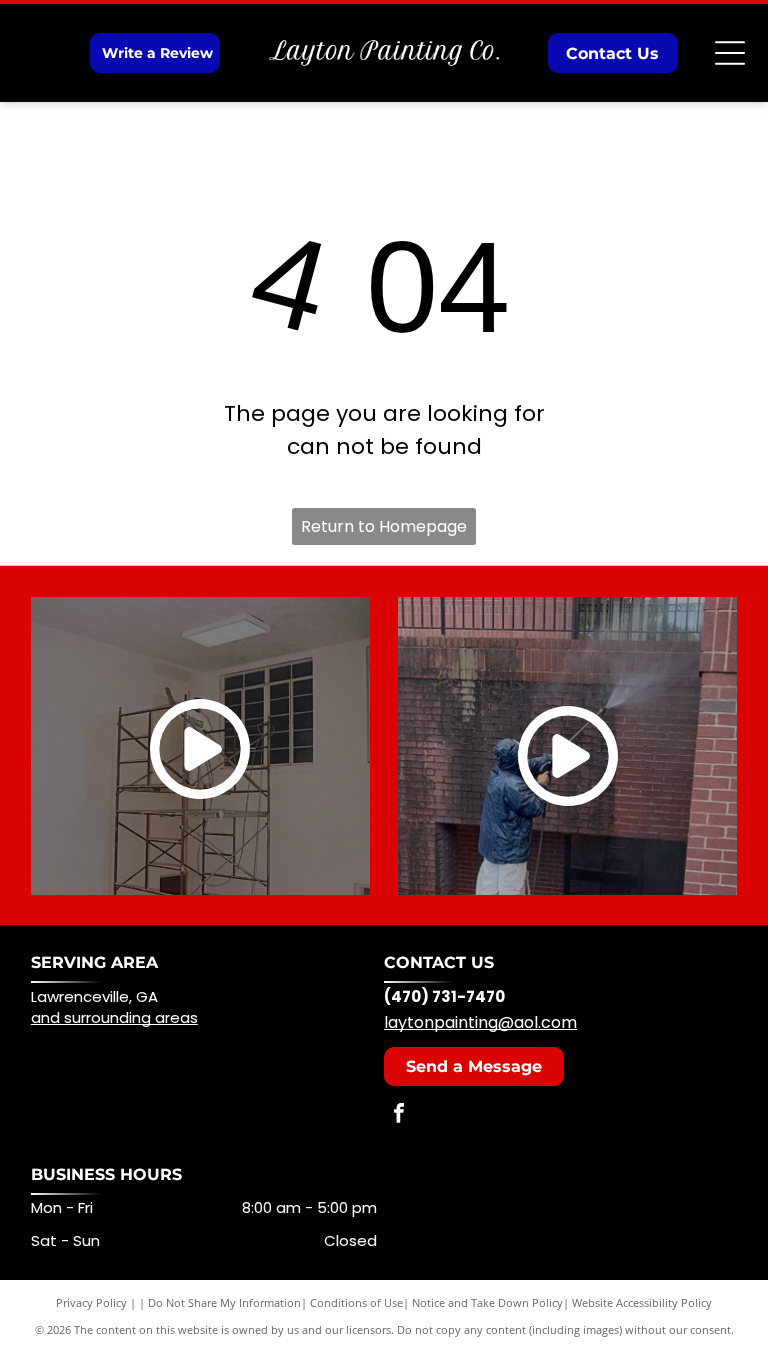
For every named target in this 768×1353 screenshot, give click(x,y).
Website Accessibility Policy (642, 1302)
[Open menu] (730, 53)
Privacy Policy (91, 1302)
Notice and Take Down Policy (487, 1302)
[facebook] (399, 1115)
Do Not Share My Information (224, 1302)
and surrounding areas (114, 1017)
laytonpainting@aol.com (480, 1022)
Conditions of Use (356, 1302)
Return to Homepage (384, 526)
